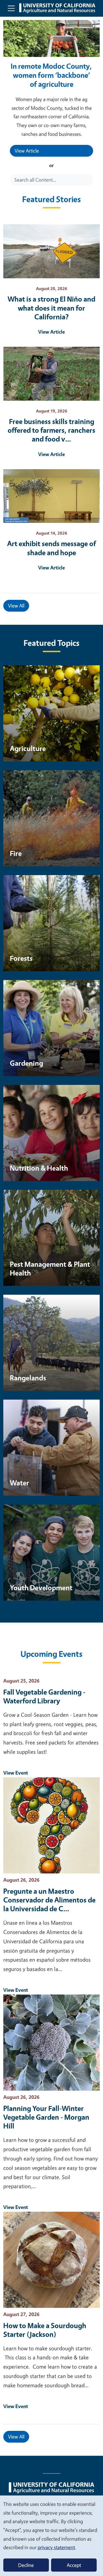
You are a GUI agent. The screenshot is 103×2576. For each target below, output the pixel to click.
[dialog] (51, 2535)
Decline (26, 2565)
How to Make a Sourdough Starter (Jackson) (45, 2330)
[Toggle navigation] (11, 8)
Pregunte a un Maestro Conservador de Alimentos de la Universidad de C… (49, 1900)
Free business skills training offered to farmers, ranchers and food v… (51, 430)
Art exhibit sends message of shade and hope (51, 548)
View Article (27, 151)
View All (16, 606)
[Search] (90, 180)
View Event (16, 1773)
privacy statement (56, 2547)
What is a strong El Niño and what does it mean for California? (51, 308)
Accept (74, 2565)
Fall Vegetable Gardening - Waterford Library (44, 1696)
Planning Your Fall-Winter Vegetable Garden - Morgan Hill (46, 2117)
